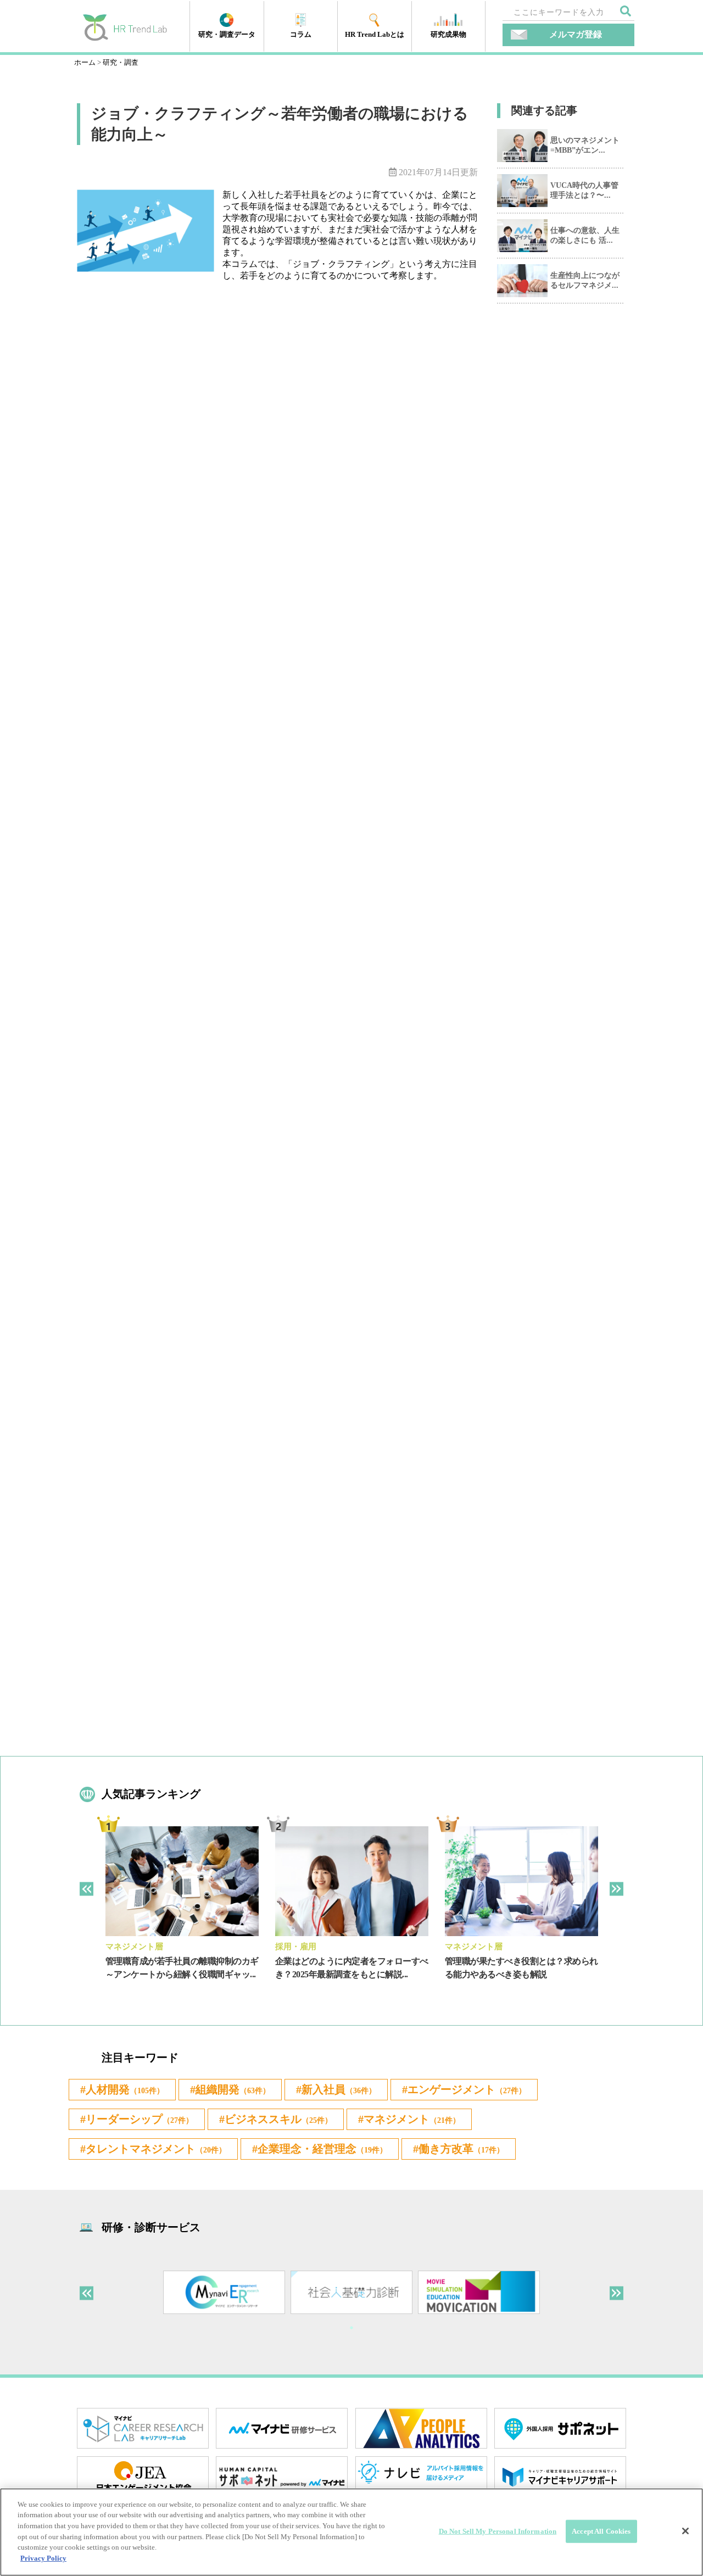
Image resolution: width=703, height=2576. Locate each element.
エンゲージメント (467, 2089)
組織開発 (233, 2089)
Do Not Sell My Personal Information (498, 2531)
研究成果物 (448, 34)
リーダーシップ (140, 2119)
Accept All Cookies (601, 2531)
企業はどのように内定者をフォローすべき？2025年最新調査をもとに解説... (352, 1968)
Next (616, 1889)
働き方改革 (461, 2149)
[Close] (685, 2531)
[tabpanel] (182, 1912)
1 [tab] (351, 2328)
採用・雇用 (296, 1947)
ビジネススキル (278, 2119)
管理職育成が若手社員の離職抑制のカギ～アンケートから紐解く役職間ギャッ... (182, 1968)
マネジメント (412, 2119)
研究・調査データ (227, 34)
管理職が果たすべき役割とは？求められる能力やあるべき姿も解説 (521, 1968)
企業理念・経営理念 (322, 2149)
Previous (87, 1889)
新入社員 (339, 2089)
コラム (301, 34)
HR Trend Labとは (375, 34)
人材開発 (125, 2089)
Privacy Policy (43, 2558)
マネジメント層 (134, 1947)
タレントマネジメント (156, 2149)
